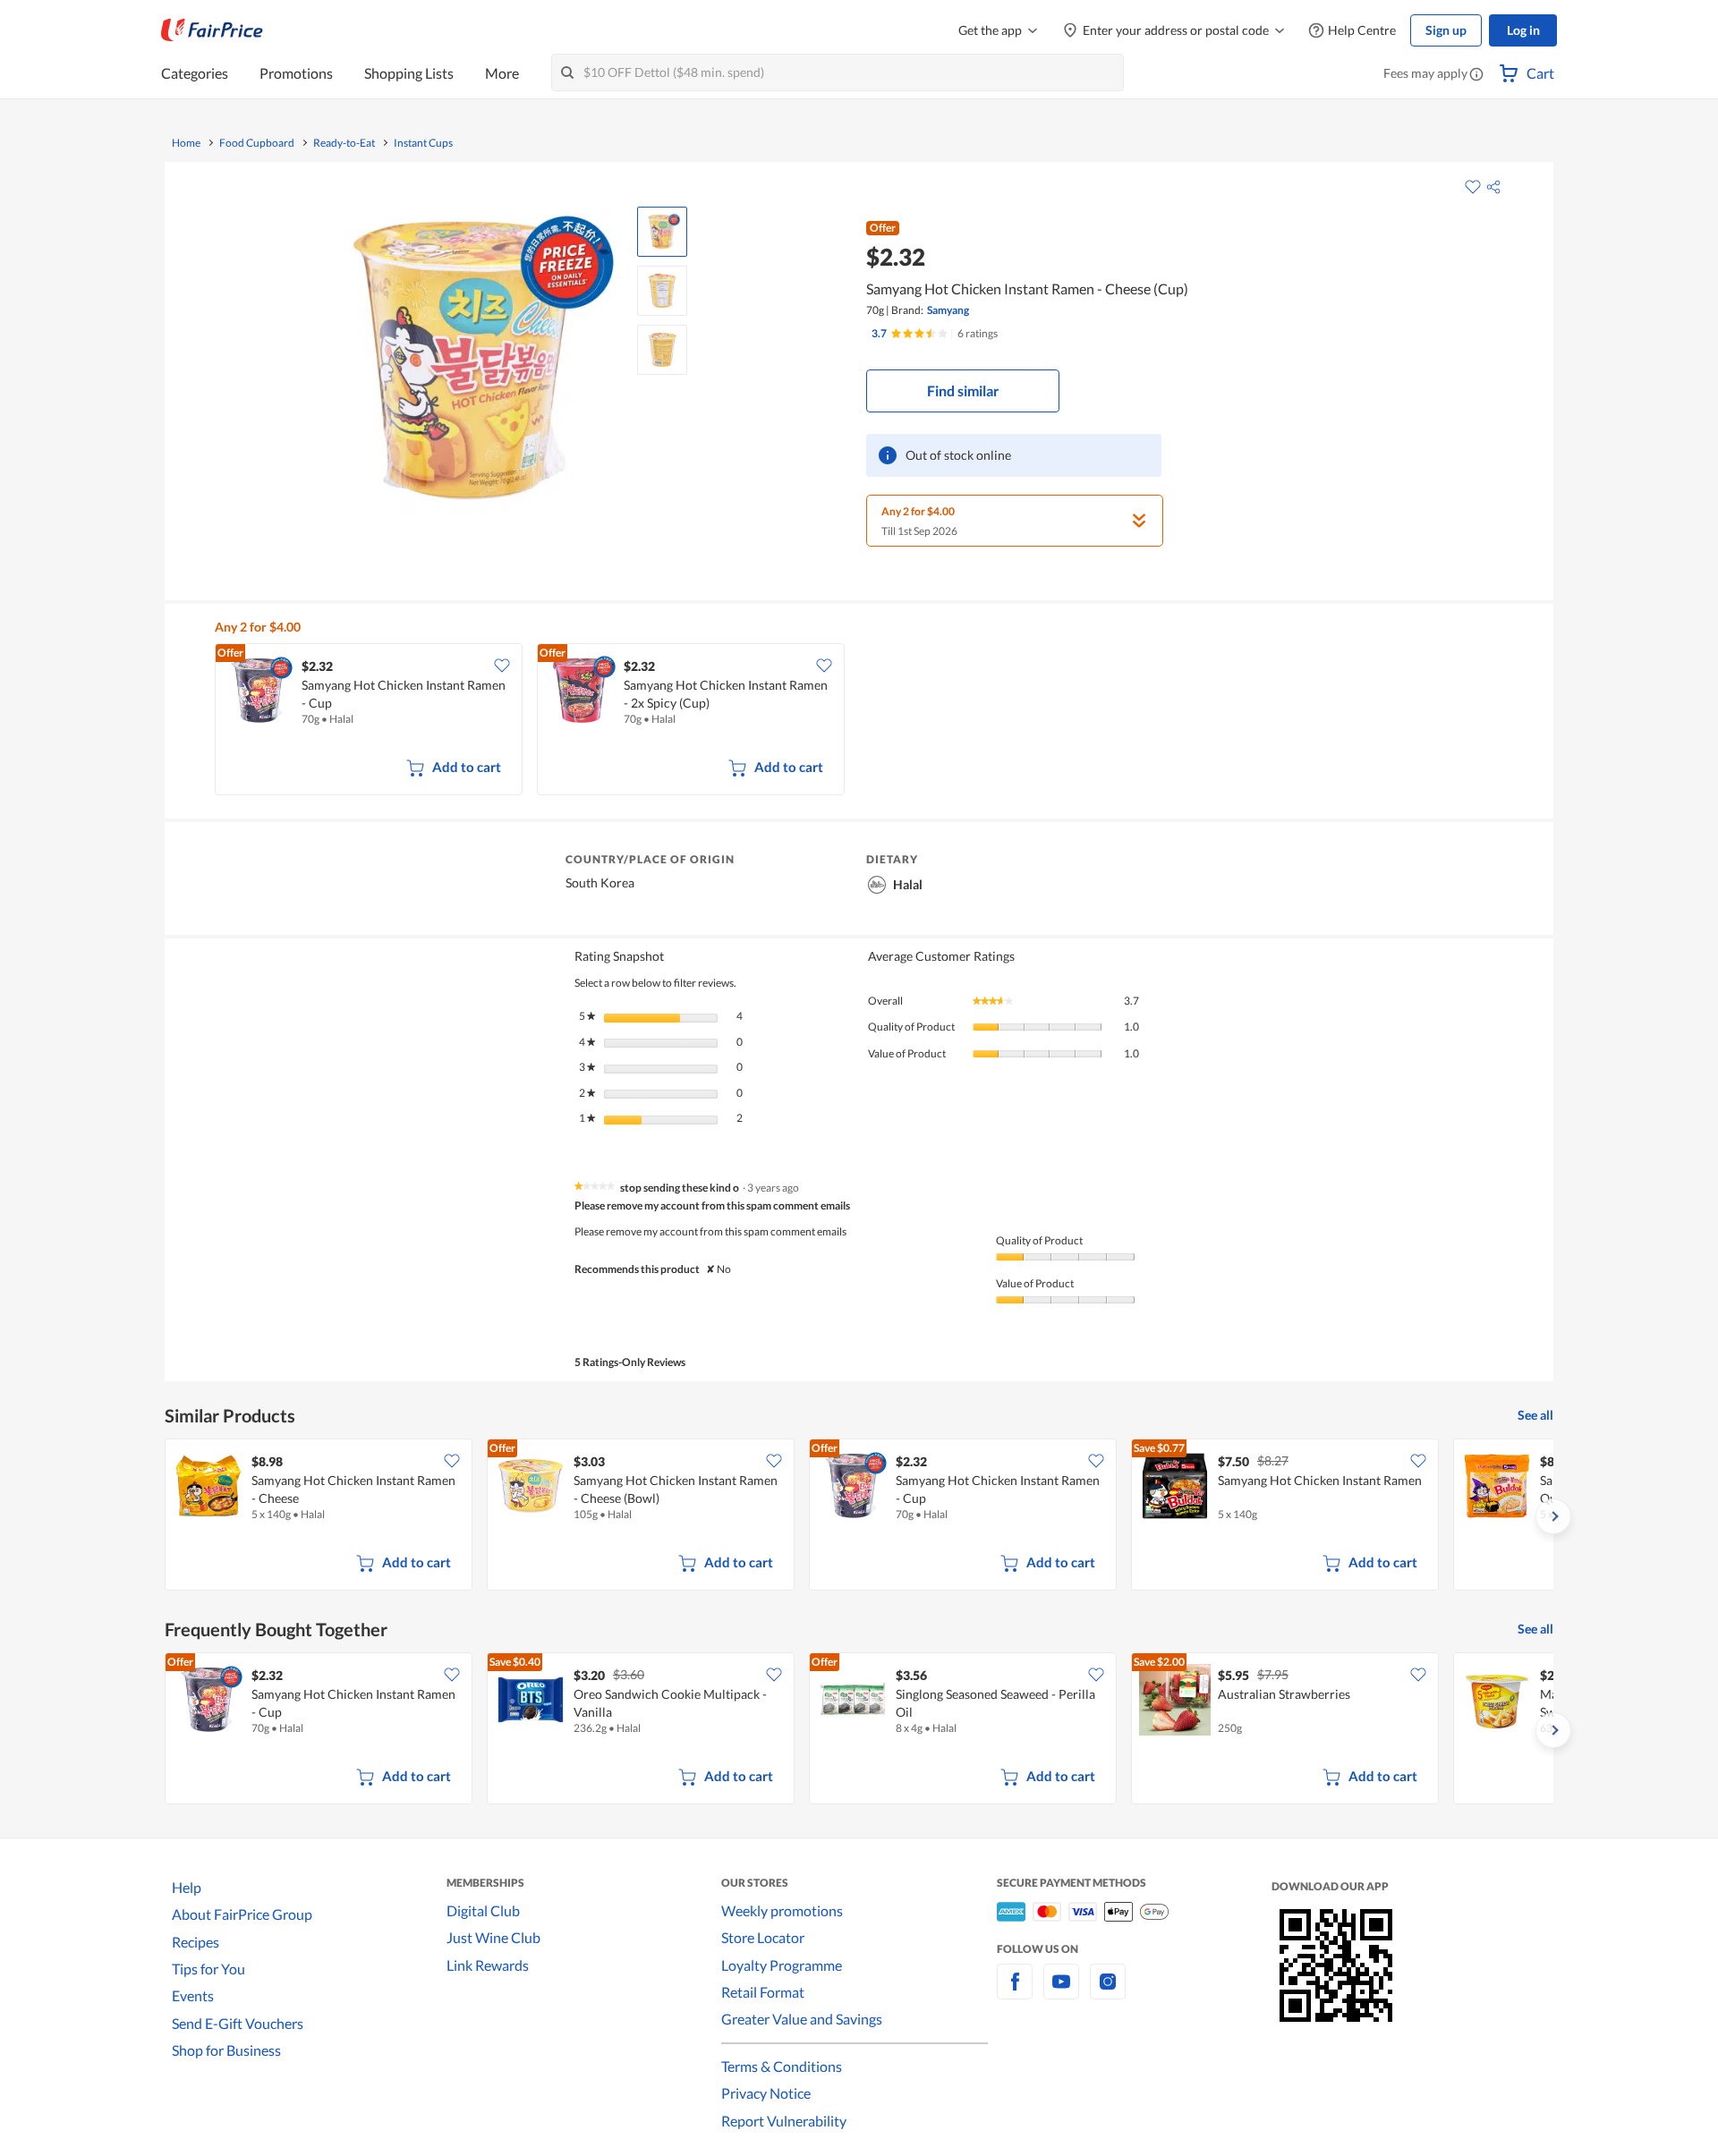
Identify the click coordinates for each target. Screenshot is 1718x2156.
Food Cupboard (257, 143)
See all (1535, 1415)
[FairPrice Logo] (212, 30)
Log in (1523, 30)
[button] (1476, 75)
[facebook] (1015, 1992)
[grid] (870, 721)
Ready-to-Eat (344, 143)
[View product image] (662, 232)
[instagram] (1108, 1992)
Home (186, 143)
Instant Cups (423, 143)
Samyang (948, 310)
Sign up (1446, 30)
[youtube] (1061, 1992)
